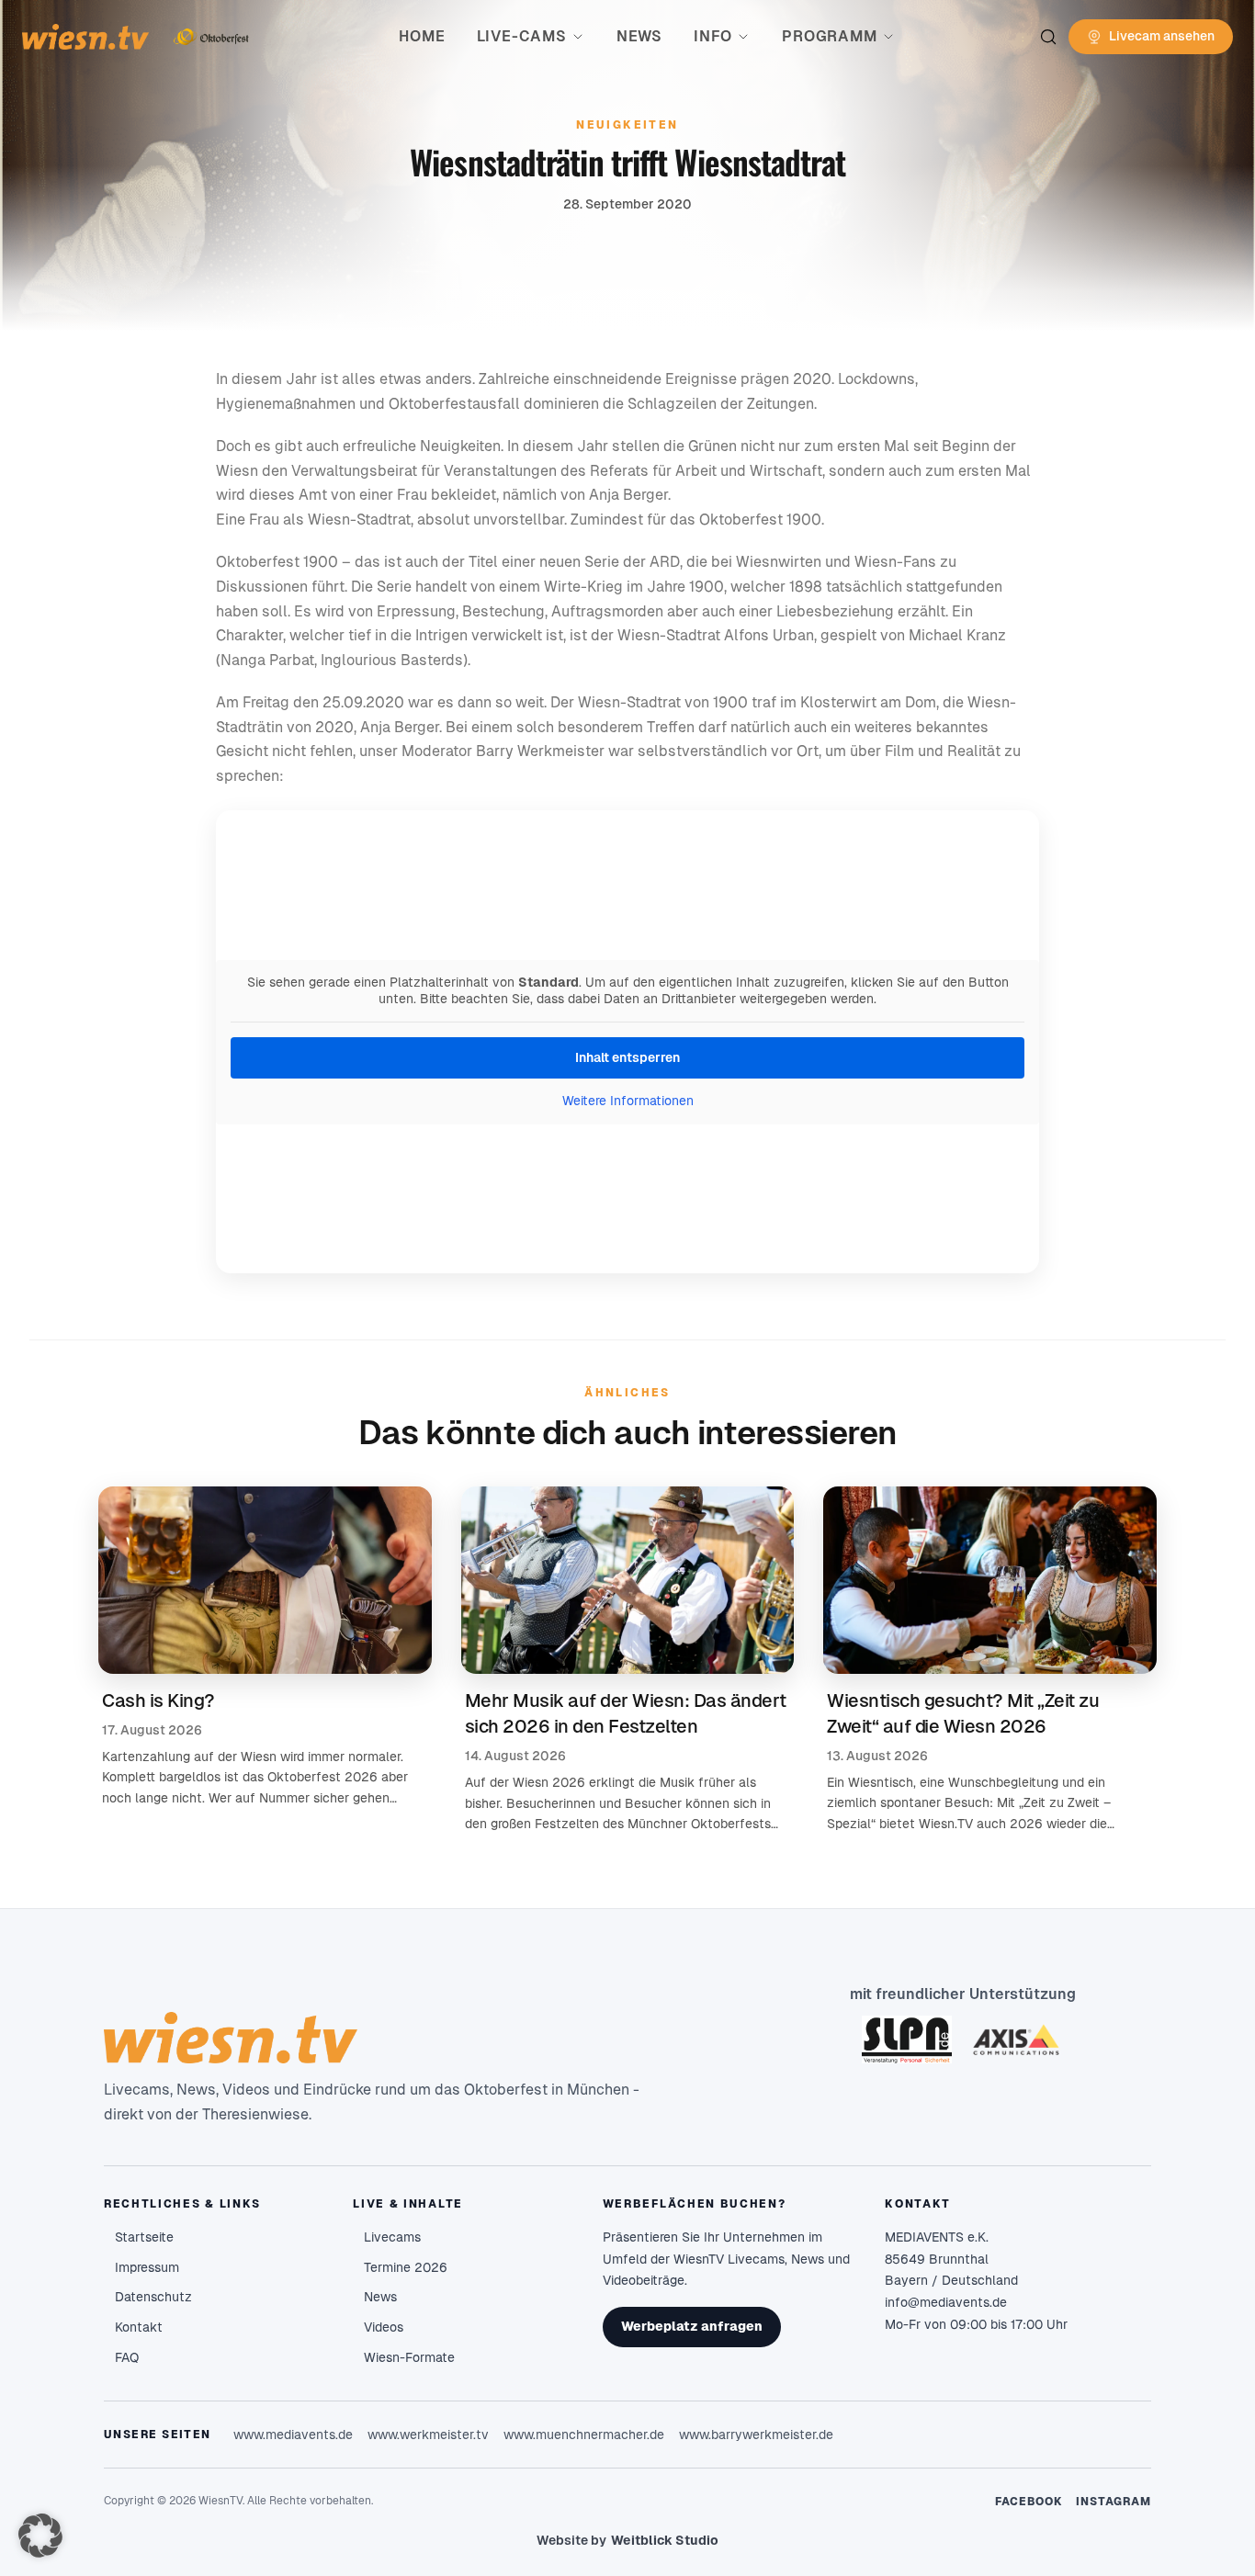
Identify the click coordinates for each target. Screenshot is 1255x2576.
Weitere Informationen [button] (628, 1101)
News (639, 36)
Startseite (144, 2237)
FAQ (127, 2357)
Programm (829, 36)
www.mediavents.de (293, 2435)
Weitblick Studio (665, 2540)
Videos (384, 2327)
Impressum (147, 2267)
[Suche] (1048, 37)
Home (422, 36)
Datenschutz (153, 2297)
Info (713, 36)
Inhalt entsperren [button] (627, 1057)
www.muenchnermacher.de (584, 2435)
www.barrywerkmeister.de (756, 2435)
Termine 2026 (406, 2267)
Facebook (1029, 2502)
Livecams (392, 2237)
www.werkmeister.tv (428, 2435)
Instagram (1114, 2502)
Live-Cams (522, 36)
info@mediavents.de (946, 2302)
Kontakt (139, 2327)
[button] (40, 2536)
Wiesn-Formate (409, 2357)
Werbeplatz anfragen (692, 2326)
